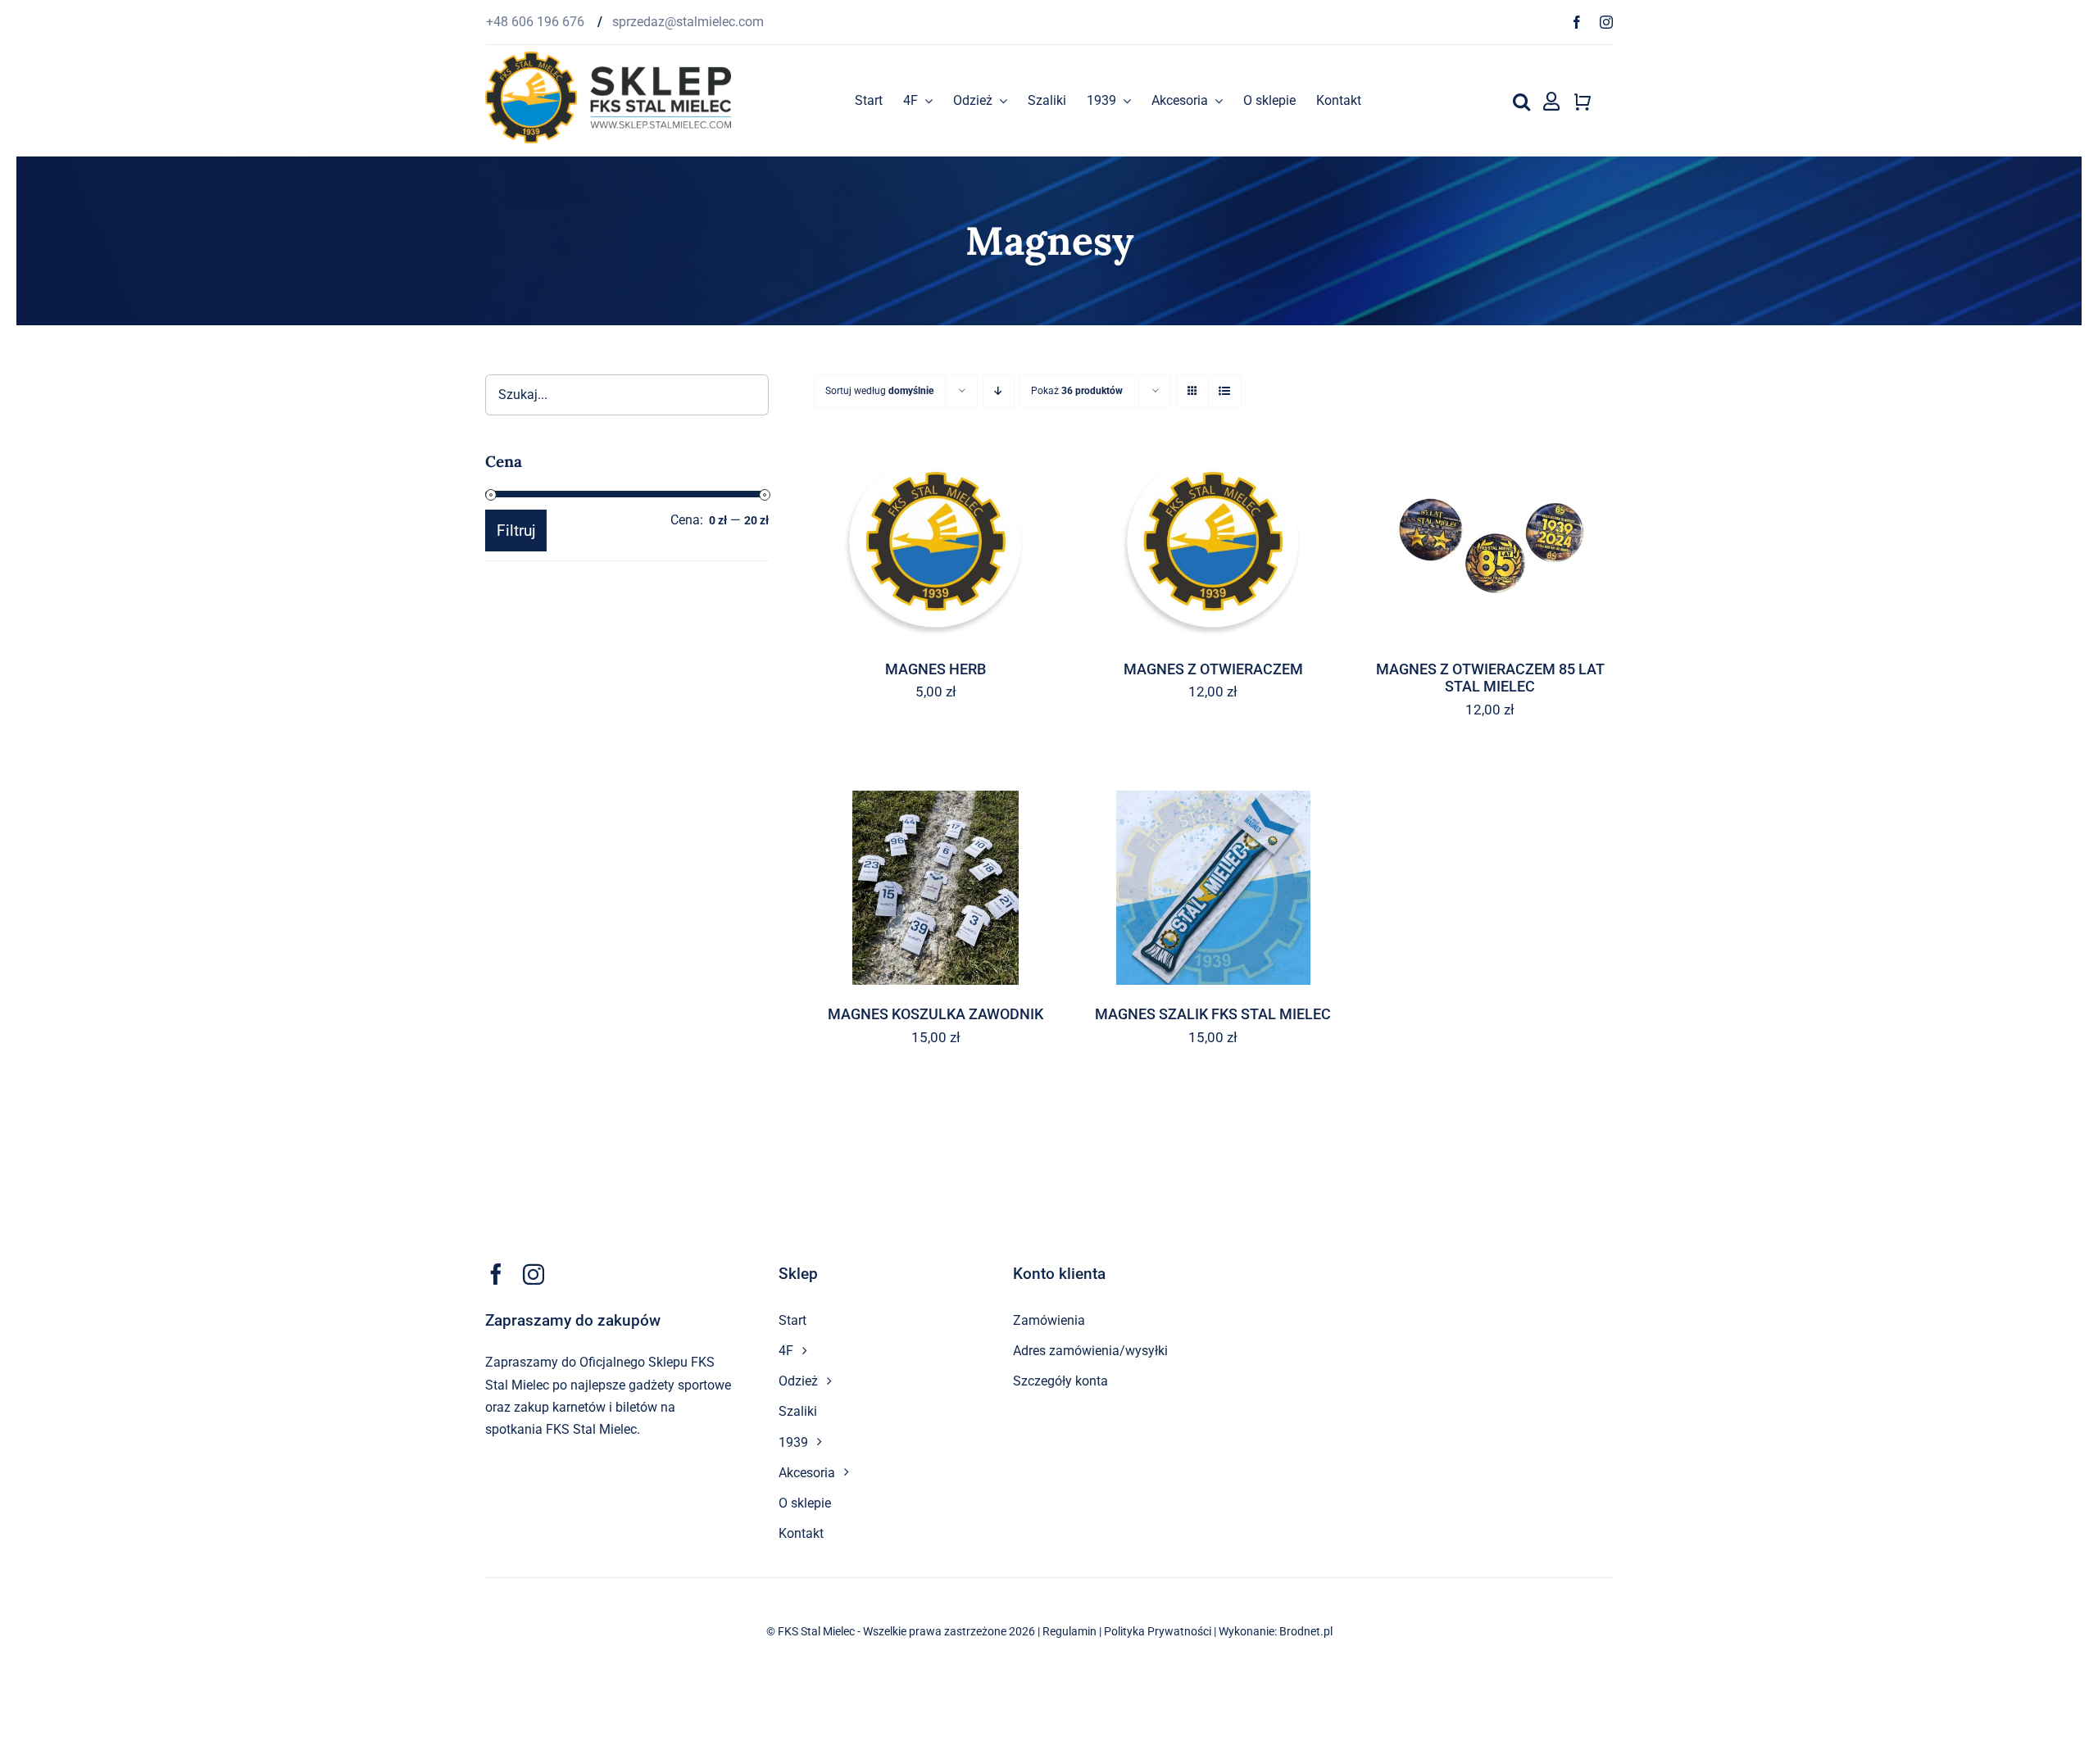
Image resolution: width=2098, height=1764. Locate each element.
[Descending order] (999, 391)
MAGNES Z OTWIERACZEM (1213, 669)
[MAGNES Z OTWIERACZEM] (1213, 543)
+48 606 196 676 (537, 22)
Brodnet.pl (1306, 1631)
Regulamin (1069, 1631)
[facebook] (1577, 22)
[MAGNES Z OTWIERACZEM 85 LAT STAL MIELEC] (1490, 543)
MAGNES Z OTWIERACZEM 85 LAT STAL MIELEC (1490, 678)
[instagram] (1606, 22)
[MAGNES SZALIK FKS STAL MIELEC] (1213, 888)
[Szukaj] (1521, 101)
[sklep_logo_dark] (608, 58)
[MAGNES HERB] (936, 543)
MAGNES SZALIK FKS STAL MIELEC (1213, 1014)
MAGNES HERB (935, 669)
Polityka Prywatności (1158, 1631)
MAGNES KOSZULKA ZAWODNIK (935, 1014)
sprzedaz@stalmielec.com (688, 22)
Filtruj (516, 531)
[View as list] (1225, 391)
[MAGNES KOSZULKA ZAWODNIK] (936, 888)
